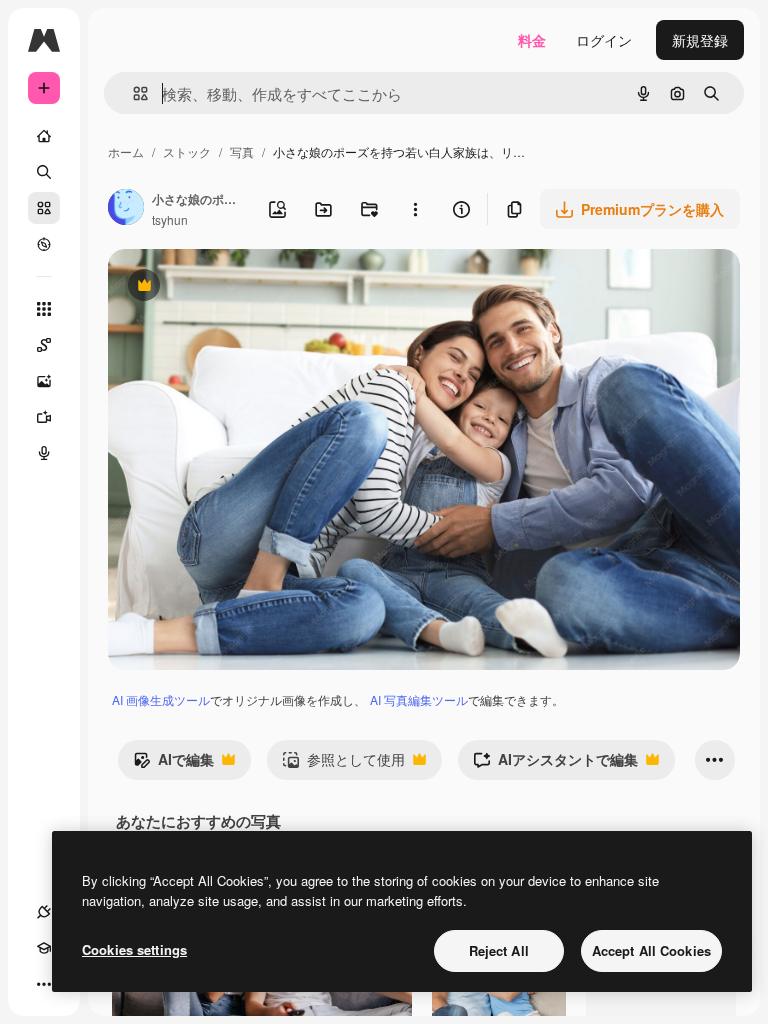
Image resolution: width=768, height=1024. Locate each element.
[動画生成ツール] (44, 417)
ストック (187, 151)
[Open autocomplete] (132, 93)
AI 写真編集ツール (419, 699)
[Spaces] (44, 345)
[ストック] (44, 208)
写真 (242, 151)
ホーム (126, 151)
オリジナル (245, 287)
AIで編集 (173, 764)
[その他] (44, 984)
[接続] (44, 912)
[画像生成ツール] (44, 381)
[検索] (44, 172)
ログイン (604, 40)
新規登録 (700, 40)
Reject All (499, 950)
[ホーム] (44, 136)
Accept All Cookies (651, 950)
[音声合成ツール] (44, 453)
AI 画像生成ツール (161, 699)
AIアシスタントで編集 (555, 764)
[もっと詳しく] (44, 244)
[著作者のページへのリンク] (126, 209)
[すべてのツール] (44, 309)
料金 (532, 40)
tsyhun (170, 219)
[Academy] (44, 948)
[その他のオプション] (415, 209)
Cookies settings (134, 949)
